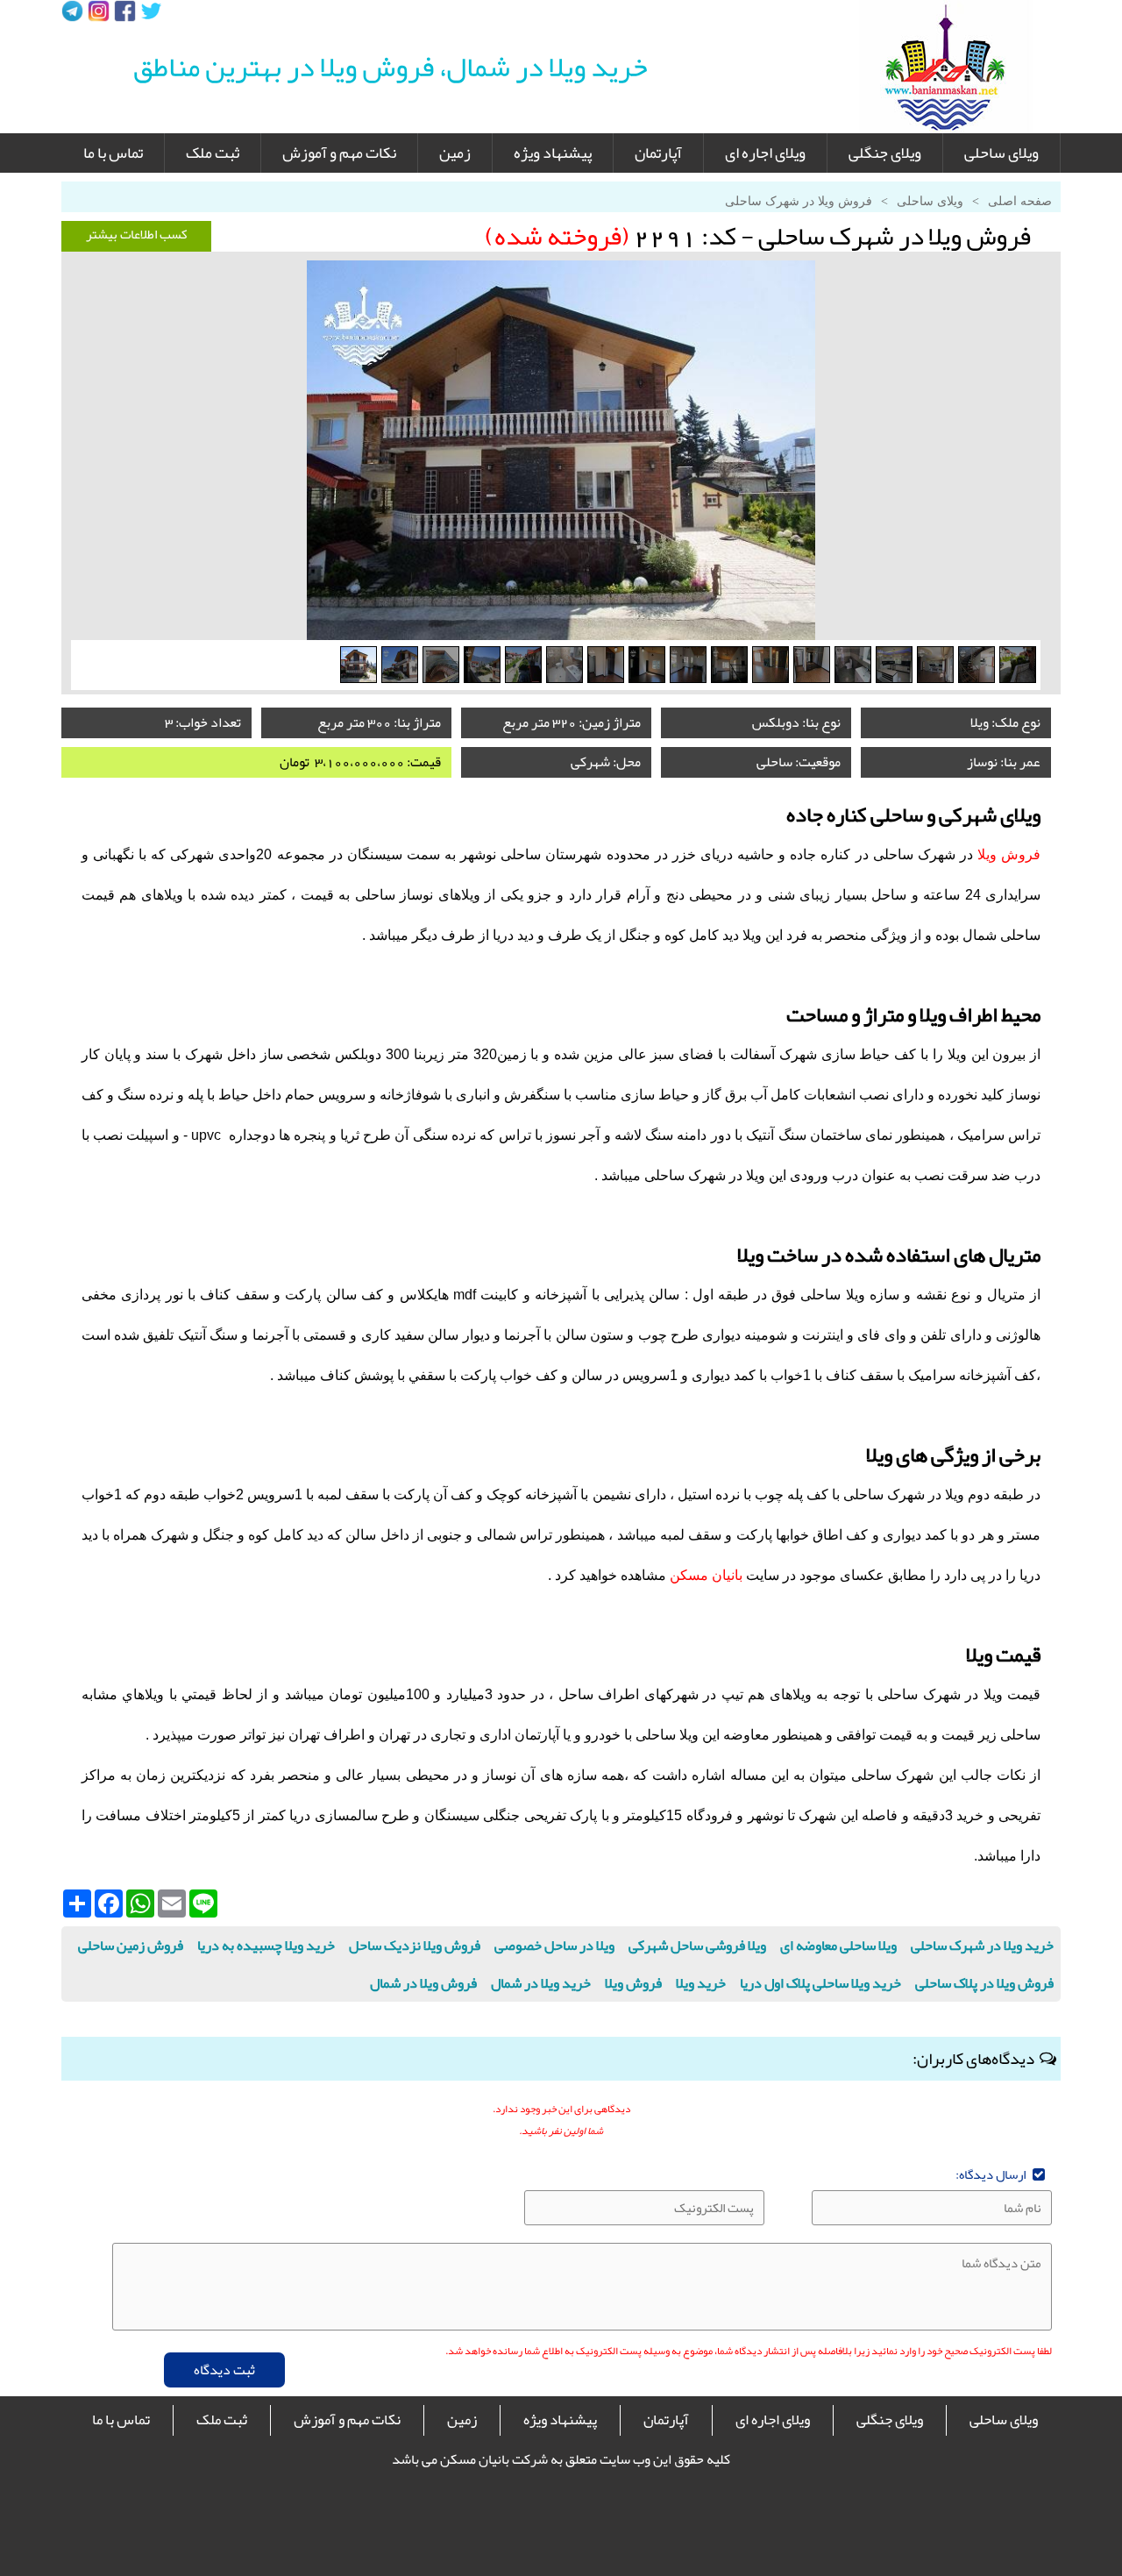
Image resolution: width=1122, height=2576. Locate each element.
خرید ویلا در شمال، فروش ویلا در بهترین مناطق (391, 67)
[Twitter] (151, 11)
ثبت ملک (213, 153)
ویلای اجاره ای (765, 153)
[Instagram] (99, 11)
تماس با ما (113, 153)
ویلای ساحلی (1001, 153)
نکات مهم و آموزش (339, 153)
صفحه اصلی (1020, 201)
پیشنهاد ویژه (553, 153)
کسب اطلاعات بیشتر (137, 234)
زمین (455, 153)
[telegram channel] (72, 11)
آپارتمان (658, 153)
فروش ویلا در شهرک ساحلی (799, 201)
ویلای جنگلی (885, 153)
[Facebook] (125, 11)
